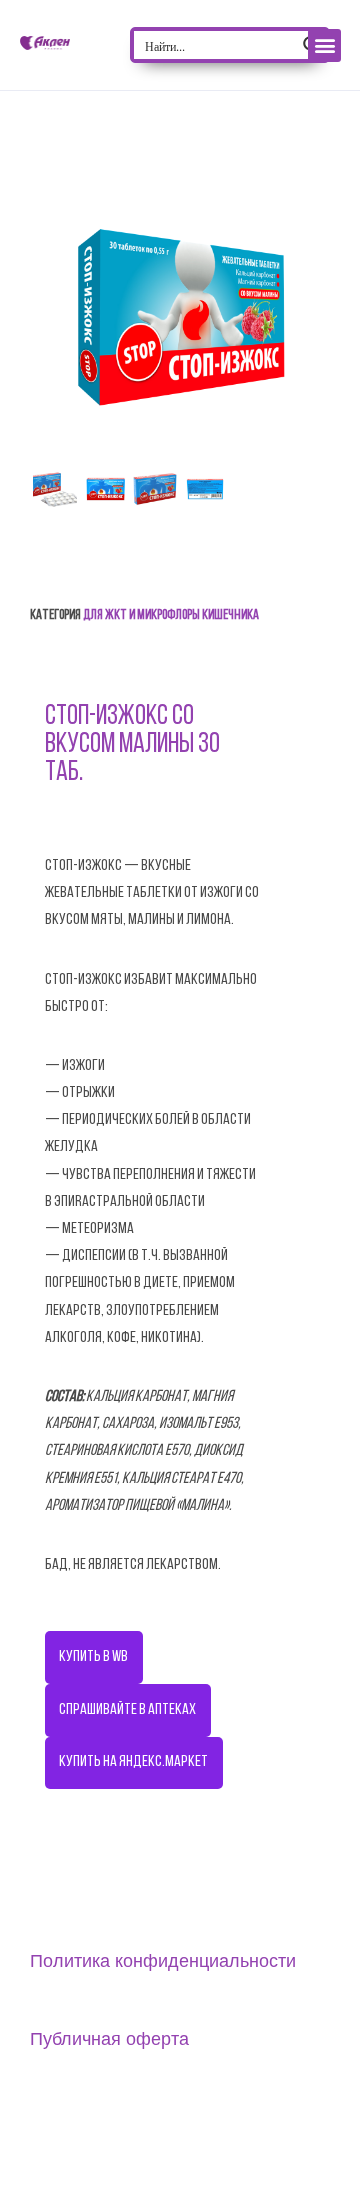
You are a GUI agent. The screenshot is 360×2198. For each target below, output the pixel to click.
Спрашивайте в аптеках (127, 1710)
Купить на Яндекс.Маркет (133, 1762)
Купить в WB (93, 1657)
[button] (324, 45)
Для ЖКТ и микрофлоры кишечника (171, 615)
